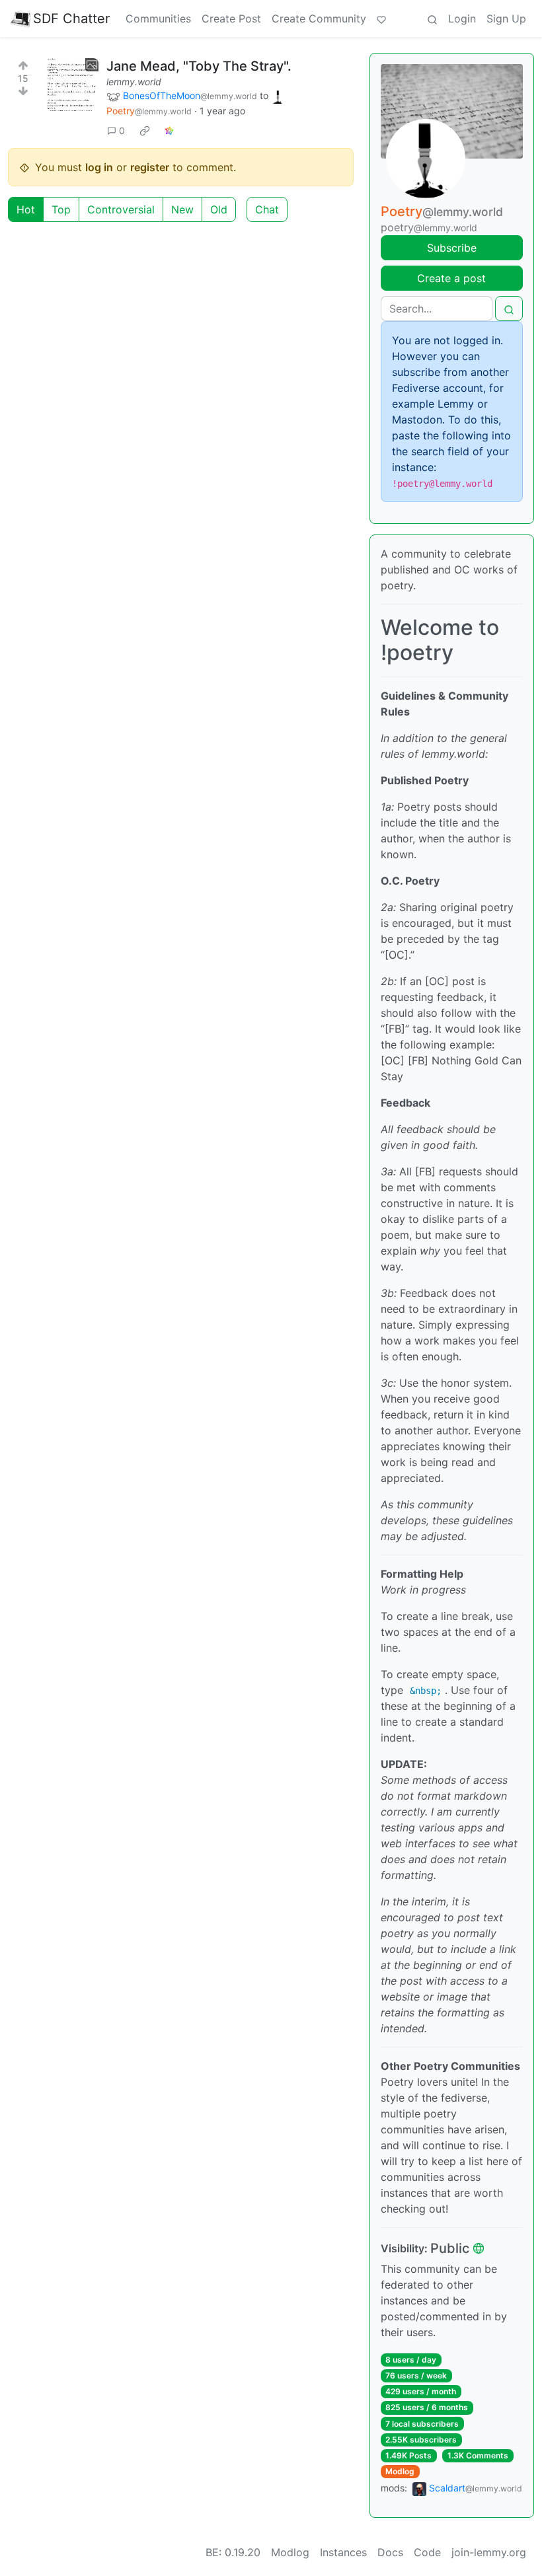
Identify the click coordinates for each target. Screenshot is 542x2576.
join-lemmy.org (489, 2552)
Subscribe (452, 248)
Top (61, 209)
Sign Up (506, 18)
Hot (26, 209)
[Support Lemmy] (381, 18)
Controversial (121, 209)
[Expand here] (72, 85)
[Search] (432, 18)
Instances (343, 2552)
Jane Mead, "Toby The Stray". (199, 66)
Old (219, 209)
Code (427, 2552)
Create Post (231, 18)
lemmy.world (134, 82)
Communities (158, 18)
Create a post (451, 278)
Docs (390, 2552)
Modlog (400, 2471)
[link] (145, 130)
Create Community (319, 18)
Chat (267, 209)
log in (99, 167)
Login (462, 18)
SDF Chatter (71, 18)
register (150, 167)
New (182, 209)
